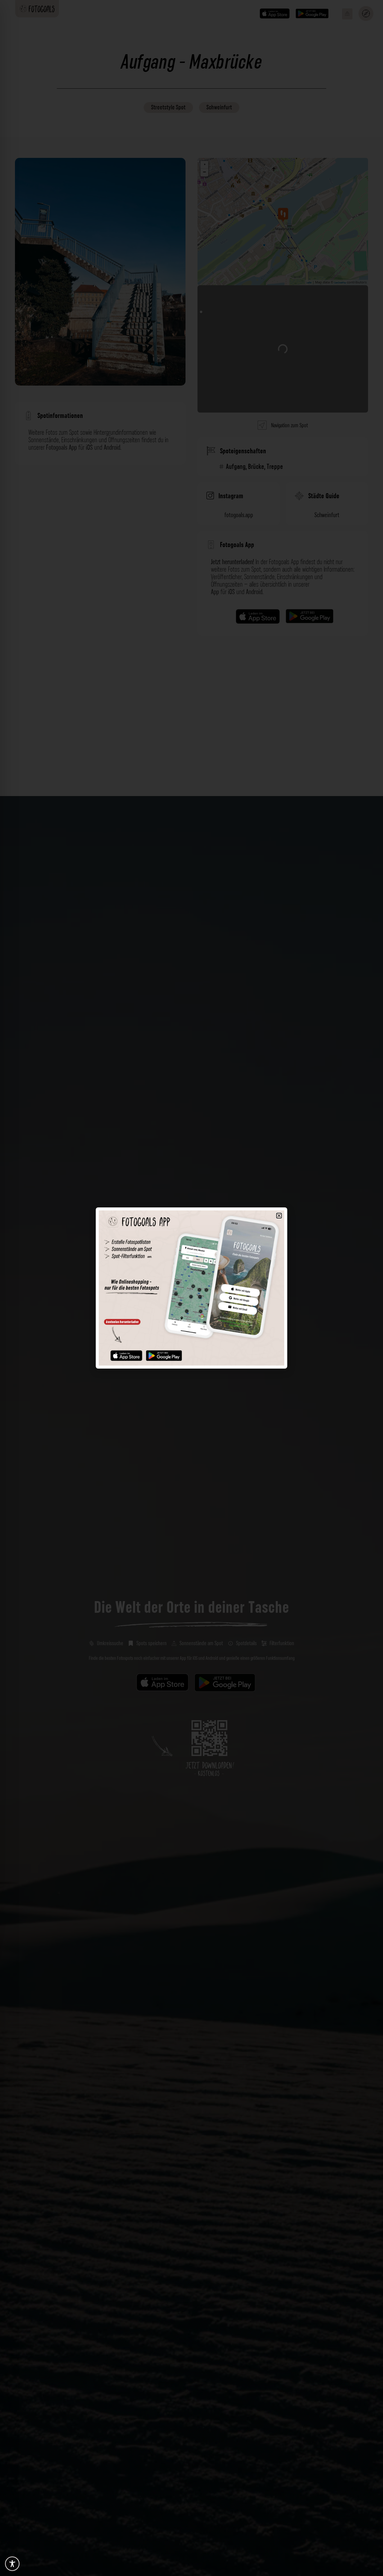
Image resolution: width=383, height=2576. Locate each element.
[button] (279, 1216)
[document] (191, 1288)
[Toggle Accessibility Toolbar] (12, 2564)
